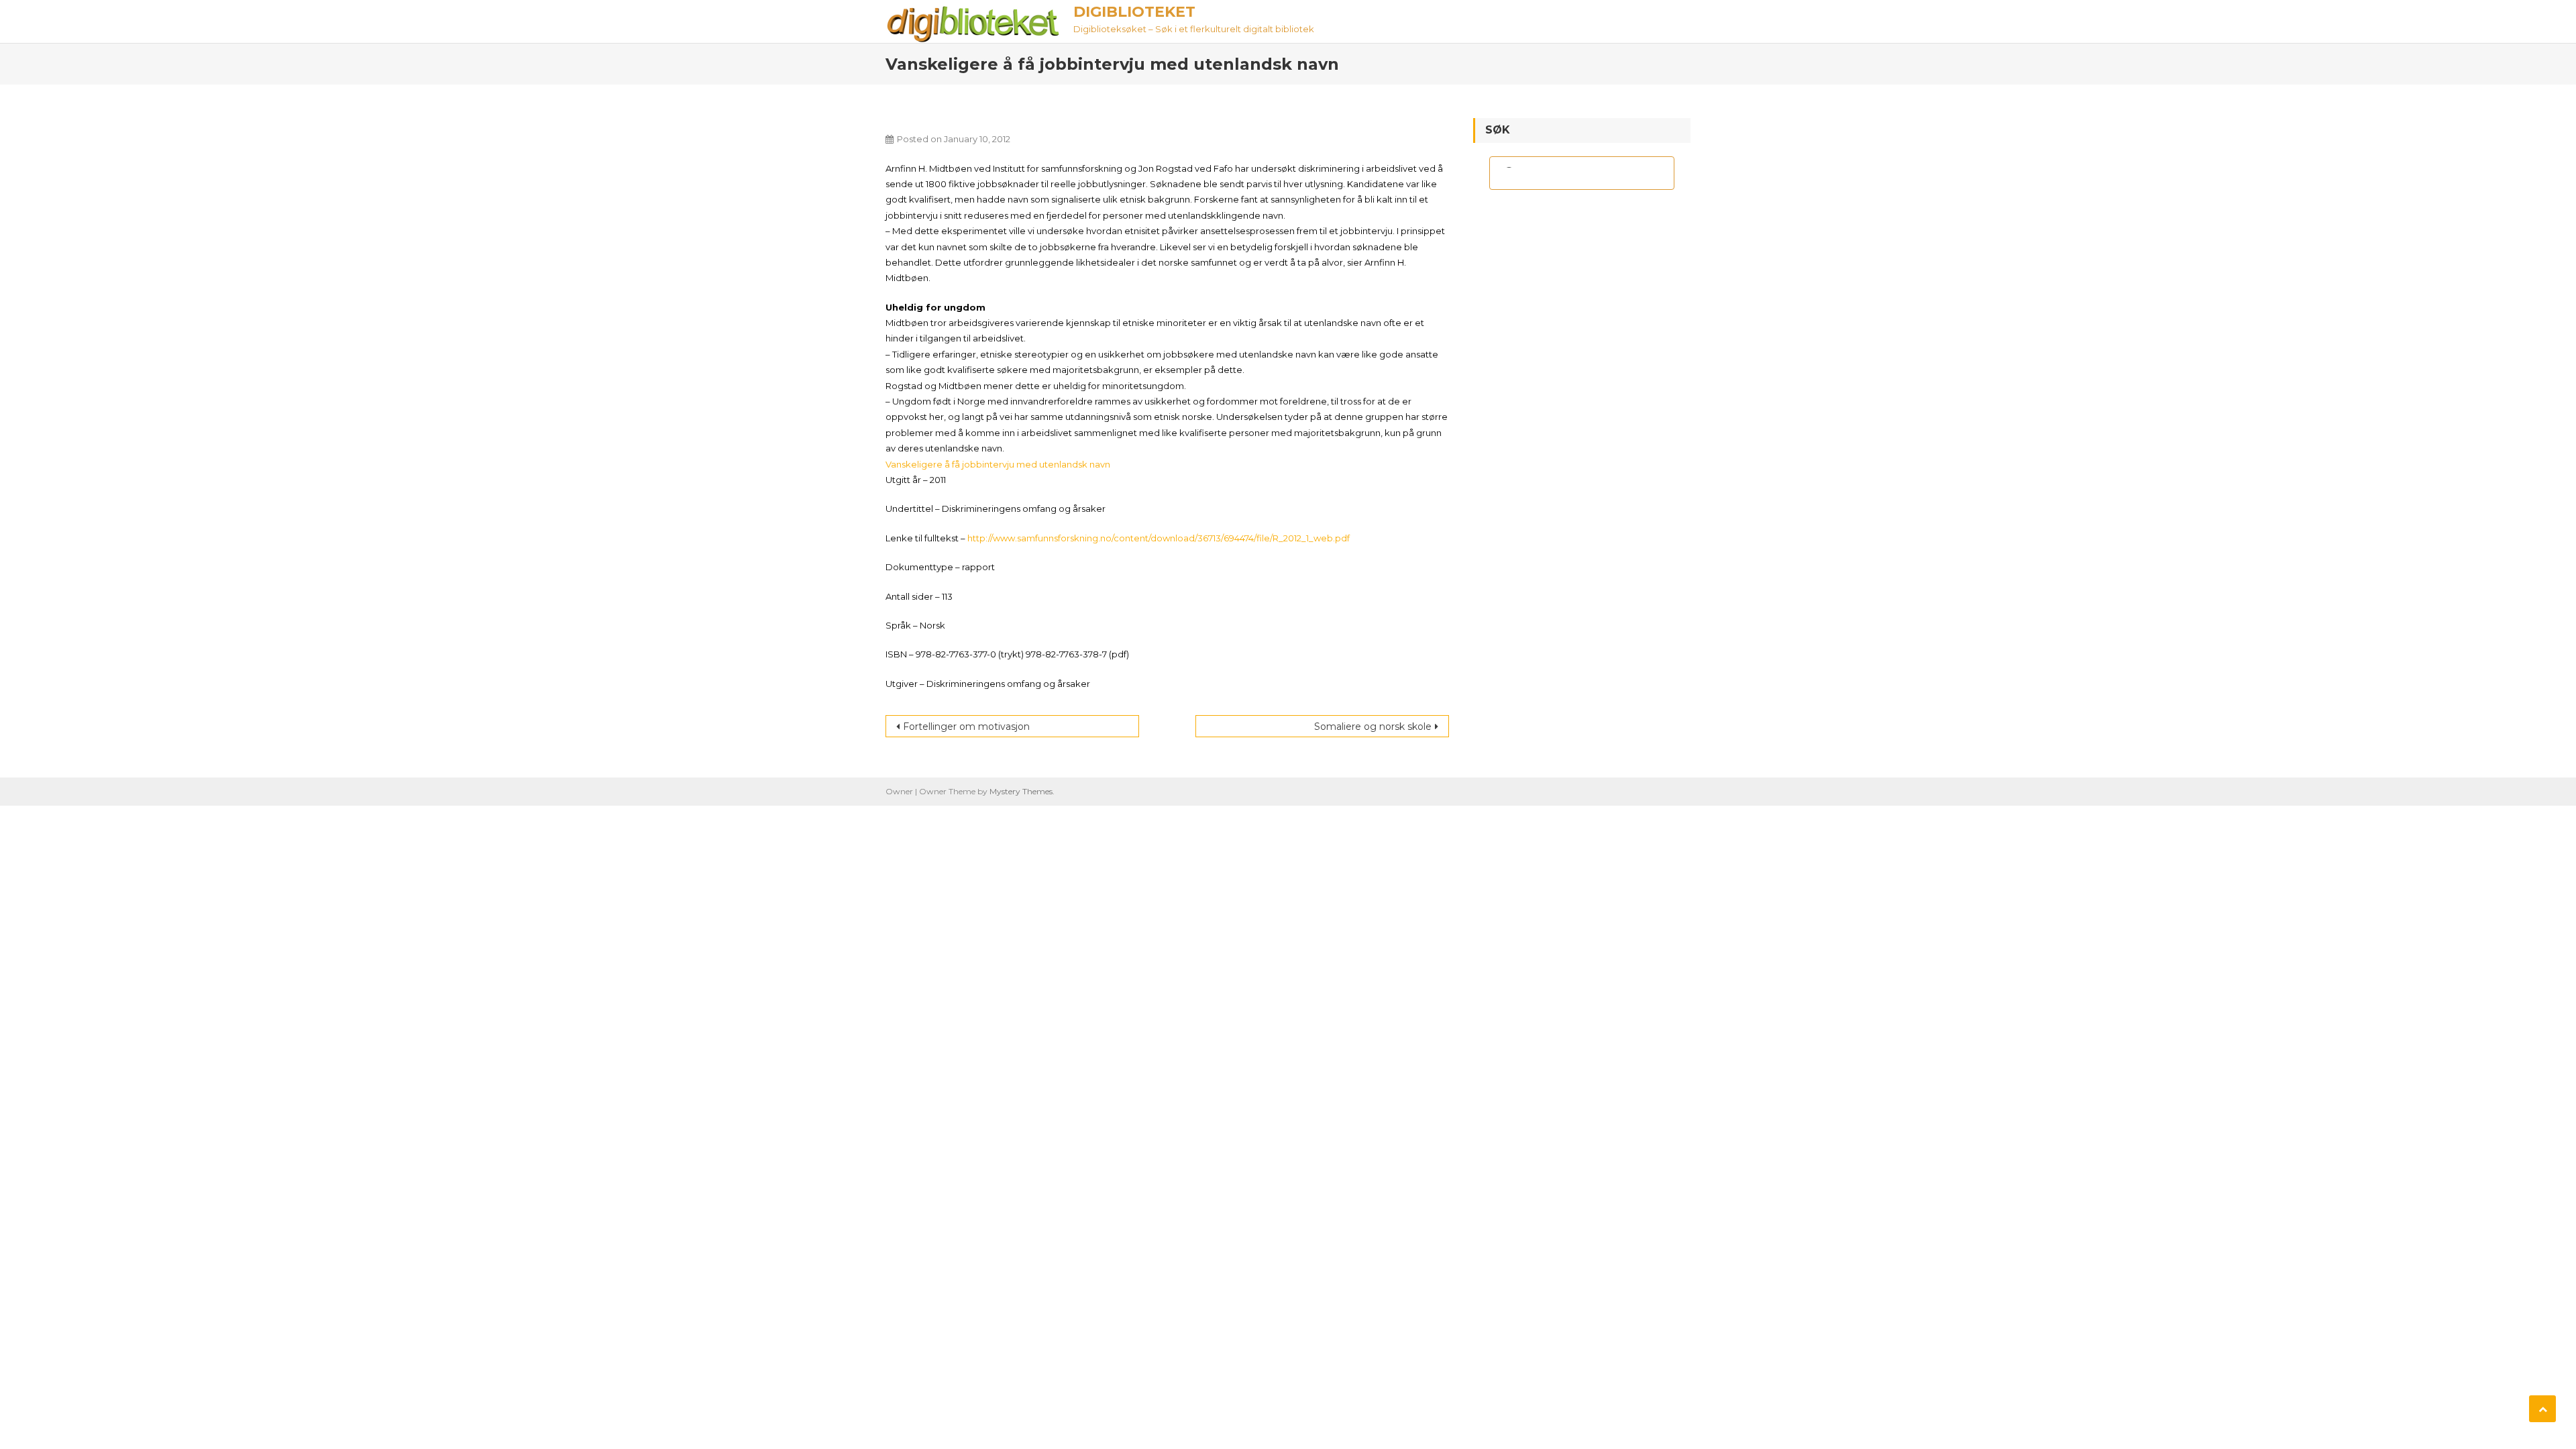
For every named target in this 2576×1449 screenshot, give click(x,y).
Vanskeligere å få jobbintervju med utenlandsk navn (998, 464)
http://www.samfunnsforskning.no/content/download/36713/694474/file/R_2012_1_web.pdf (1159, 538)
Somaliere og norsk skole (1373, 727)
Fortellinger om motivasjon (966, 727)
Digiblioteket (1134, 12)
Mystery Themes (1021, 791)
